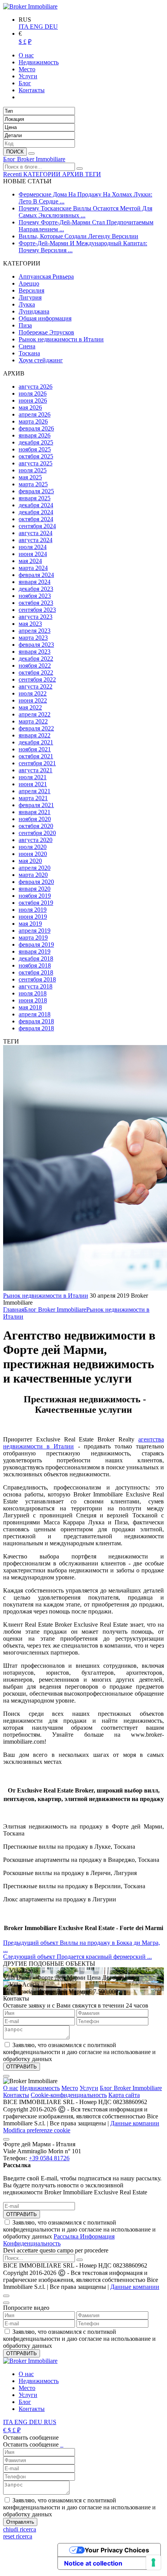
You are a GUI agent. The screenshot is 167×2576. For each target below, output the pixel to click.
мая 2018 (30, 1007)
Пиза (25, 325)
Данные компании (135, 2123)
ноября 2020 (35, 819)
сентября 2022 (37, 679)
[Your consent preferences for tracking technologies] (153, 2562)
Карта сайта (124, 2095)
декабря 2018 (36, 958)
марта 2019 (33, 938)
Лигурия (30, 297)
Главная (14, 1310)
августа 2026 (36, 387)
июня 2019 (33, 917)
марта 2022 (33, 721)
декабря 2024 (36, 505)
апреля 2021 (35, 791)
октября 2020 (36, 826)
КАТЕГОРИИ (43, 174)
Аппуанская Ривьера (46, 276)
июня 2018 (33, 1000)
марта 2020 (33, 875)
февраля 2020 (36, 882)
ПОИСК (15, 152)
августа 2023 (36, 617)
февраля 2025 (36, 491)
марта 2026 (33, 421)
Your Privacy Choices (117, 2550)
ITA (24, 27)
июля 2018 (33, 993)
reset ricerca (18, 2536)
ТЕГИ (93, 174)
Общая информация (45, 318)
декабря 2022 (36, 659)
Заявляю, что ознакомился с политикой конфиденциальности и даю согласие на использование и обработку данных (79, 2233)
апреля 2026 (35, 414)
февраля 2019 (36, 944)
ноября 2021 (35, 749)
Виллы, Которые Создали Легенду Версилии (78, 236)
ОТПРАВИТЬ (22, 2214)
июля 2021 (33, 777)
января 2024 (35, 582)
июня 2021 (33, 784)
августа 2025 (36, 463)
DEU (51, 27)
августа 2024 (36, 533)
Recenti (13, 174)
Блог (25, 2402)
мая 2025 (30, 477)
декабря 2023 (36, 589)
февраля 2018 (36, 1021)
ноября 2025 (35, 449)
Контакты (16, 2095)
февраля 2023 (36, 645)
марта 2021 (33, 798)
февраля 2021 (36, 805)
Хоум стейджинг (41, 360)
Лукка (27, 304)
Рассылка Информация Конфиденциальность (59, 2240)
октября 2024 (36, 519)
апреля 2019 (35, 931)
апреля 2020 (35, 868)
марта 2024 (33, 568)
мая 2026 (30, 407)
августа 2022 (36, 686)
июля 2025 (33, 470)
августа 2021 (36, 770)
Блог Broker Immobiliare (34, 159)
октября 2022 (36, 672)
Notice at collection (93, 2563)
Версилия (31, 290)
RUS (50, 2422)
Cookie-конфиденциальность (69, 2095)
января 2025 (35, 498)
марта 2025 (33, 484)
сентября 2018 (37, 979)
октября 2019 (36, 903)
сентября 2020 (37, 833)
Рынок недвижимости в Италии (61, 339)
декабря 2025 (36, 442)
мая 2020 (30, 861)
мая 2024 (30, 561)
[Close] (6, 2076)
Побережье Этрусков (46, 332)
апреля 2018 (35, 1014)
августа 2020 (36, 840)
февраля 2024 (36, 575)
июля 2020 (33, 847)
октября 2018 (36, 972)
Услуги (89, 2088)
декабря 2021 (36, 742)
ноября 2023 (35, 596)
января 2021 (35, 812)
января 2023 (35, 652)
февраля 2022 (36, 728)
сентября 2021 (37, 763)
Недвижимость (40, 2088)
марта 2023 (33, 638)
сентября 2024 (37, 526)
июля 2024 (33, 547)
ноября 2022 (35, 666)
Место (70, 2088)
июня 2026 (33, 400)
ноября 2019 (35, 896)
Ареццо (29, 283)
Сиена (27, 346)
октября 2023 (36, 603)
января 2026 (35, 435)
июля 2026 (33, 393)
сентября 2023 (37, 610)
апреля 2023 (35, 631)
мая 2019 (30, 924)
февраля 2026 (36, 428)
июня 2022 (33, 700)
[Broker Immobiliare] (30, 6)
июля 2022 (33, 693)
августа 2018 (36, 986)
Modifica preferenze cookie (37, 2130)
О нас (11, 2088)
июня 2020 (33, 854)
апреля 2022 (35, 714)
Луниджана (34, 311)
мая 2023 (30, 624)
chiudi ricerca (20, 2529)
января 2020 (35, 889)
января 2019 (35, 951)
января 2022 (35, 735)
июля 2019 (33, 910)
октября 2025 (36, 456)
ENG (37, 27)
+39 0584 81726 (49, 2158)
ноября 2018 (35, 965)
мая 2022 (30, 707)
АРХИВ (74, 174)
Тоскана (29, 353)
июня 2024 (33, 554)
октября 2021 (36, 756)
